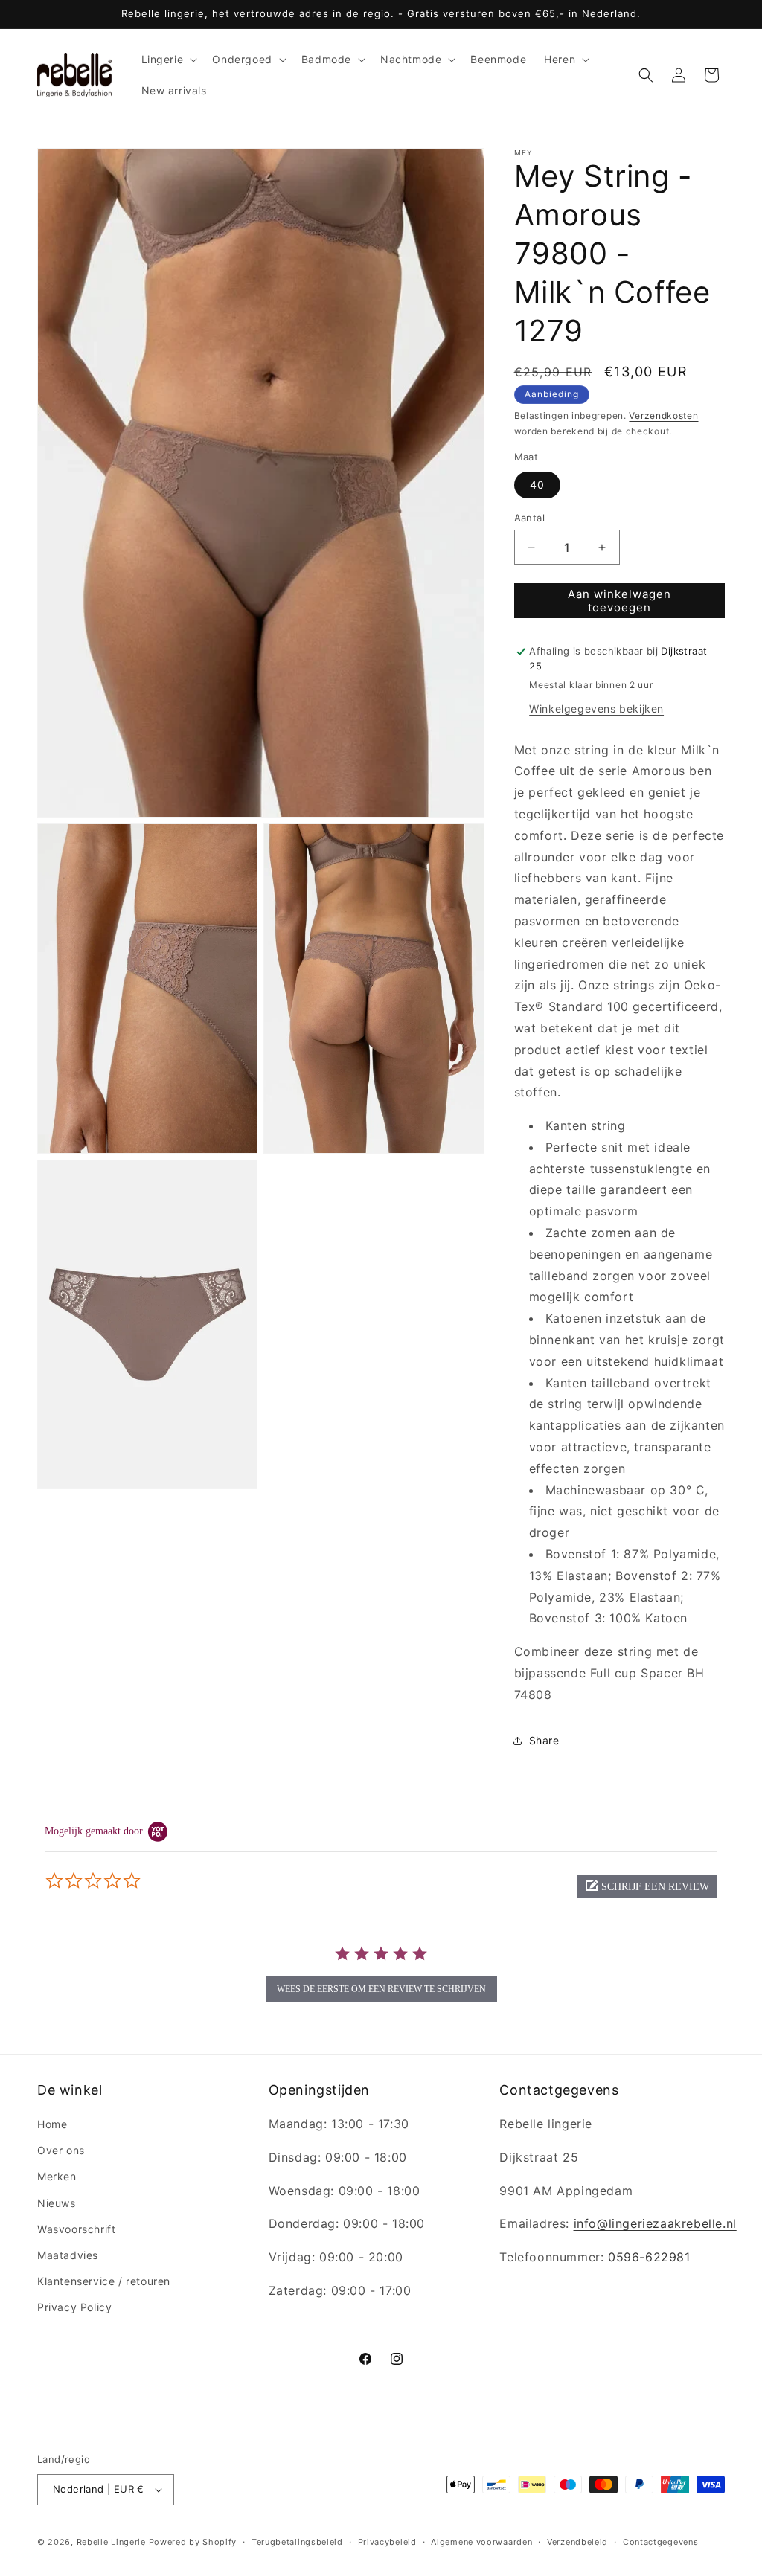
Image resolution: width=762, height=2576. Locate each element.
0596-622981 (649, 2257)
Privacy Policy (74, 2307)
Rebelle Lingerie (111, 2542)
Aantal (529, 518)
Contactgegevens (661, 2542)
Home (52, 2124)
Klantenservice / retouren (104, 2281)
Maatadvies (68, 2255)
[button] (168, 60)
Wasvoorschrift (76, 2229)
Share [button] (544, 1740)
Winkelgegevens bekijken (596, 709)
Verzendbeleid (577, 2542)
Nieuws (57, 2203)
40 (537, 485)
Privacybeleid (387, 2542)
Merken (57, 2176)
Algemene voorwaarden (481, 2542)
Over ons (61, 2150)
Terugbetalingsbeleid (297, 2542)
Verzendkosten (663, 415)
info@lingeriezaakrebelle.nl (655, 2223)
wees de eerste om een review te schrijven (381, 1989)
